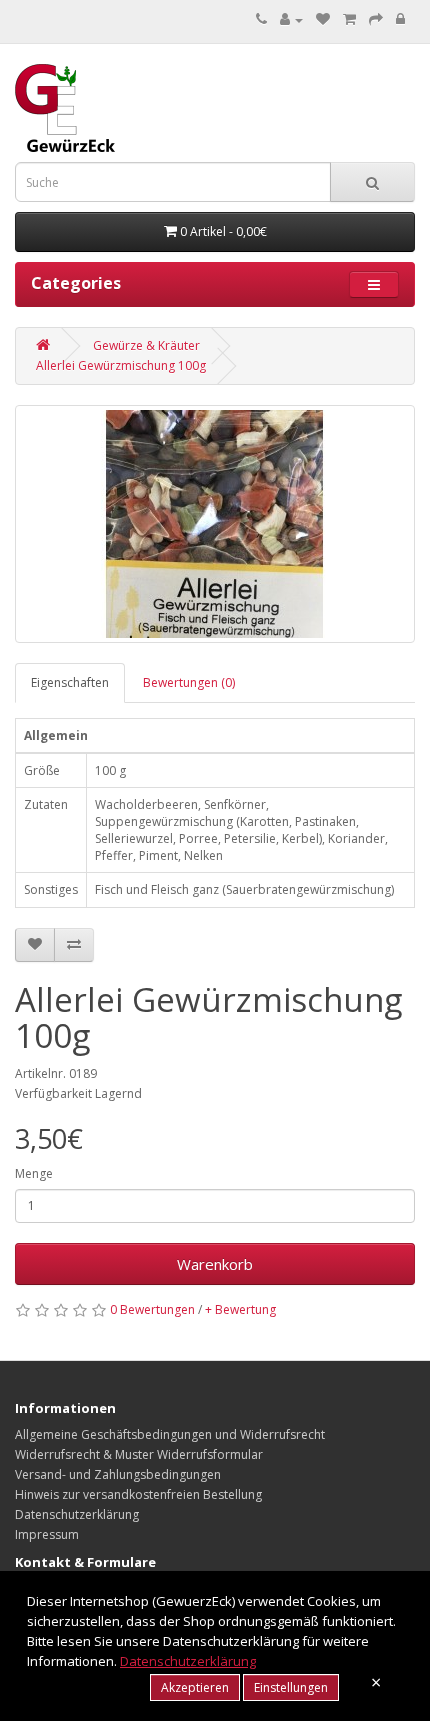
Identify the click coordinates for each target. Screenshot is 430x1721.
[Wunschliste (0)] (323, 19)
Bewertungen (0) (189, 682)
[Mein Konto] (291, 19)
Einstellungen (291, 1687)
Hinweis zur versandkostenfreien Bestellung (138, 1494)
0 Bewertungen (152, 1309)
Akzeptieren (195, 1687)
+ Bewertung (240, 1309)
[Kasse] (376, 19)
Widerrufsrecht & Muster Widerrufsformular (139, 1454)
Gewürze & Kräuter (146, 345)
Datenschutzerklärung (77, 1514)
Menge (34, 1173)
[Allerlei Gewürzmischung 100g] (215, 524)
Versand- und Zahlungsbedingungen (118, 1474)
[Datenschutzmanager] (400, 19)
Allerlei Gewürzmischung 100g (121, 365)
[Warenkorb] (349, 19)
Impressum (47, 1534)
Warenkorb (215, 1264)
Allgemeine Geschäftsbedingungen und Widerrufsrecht (170, 1434)
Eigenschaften (70, 682)
